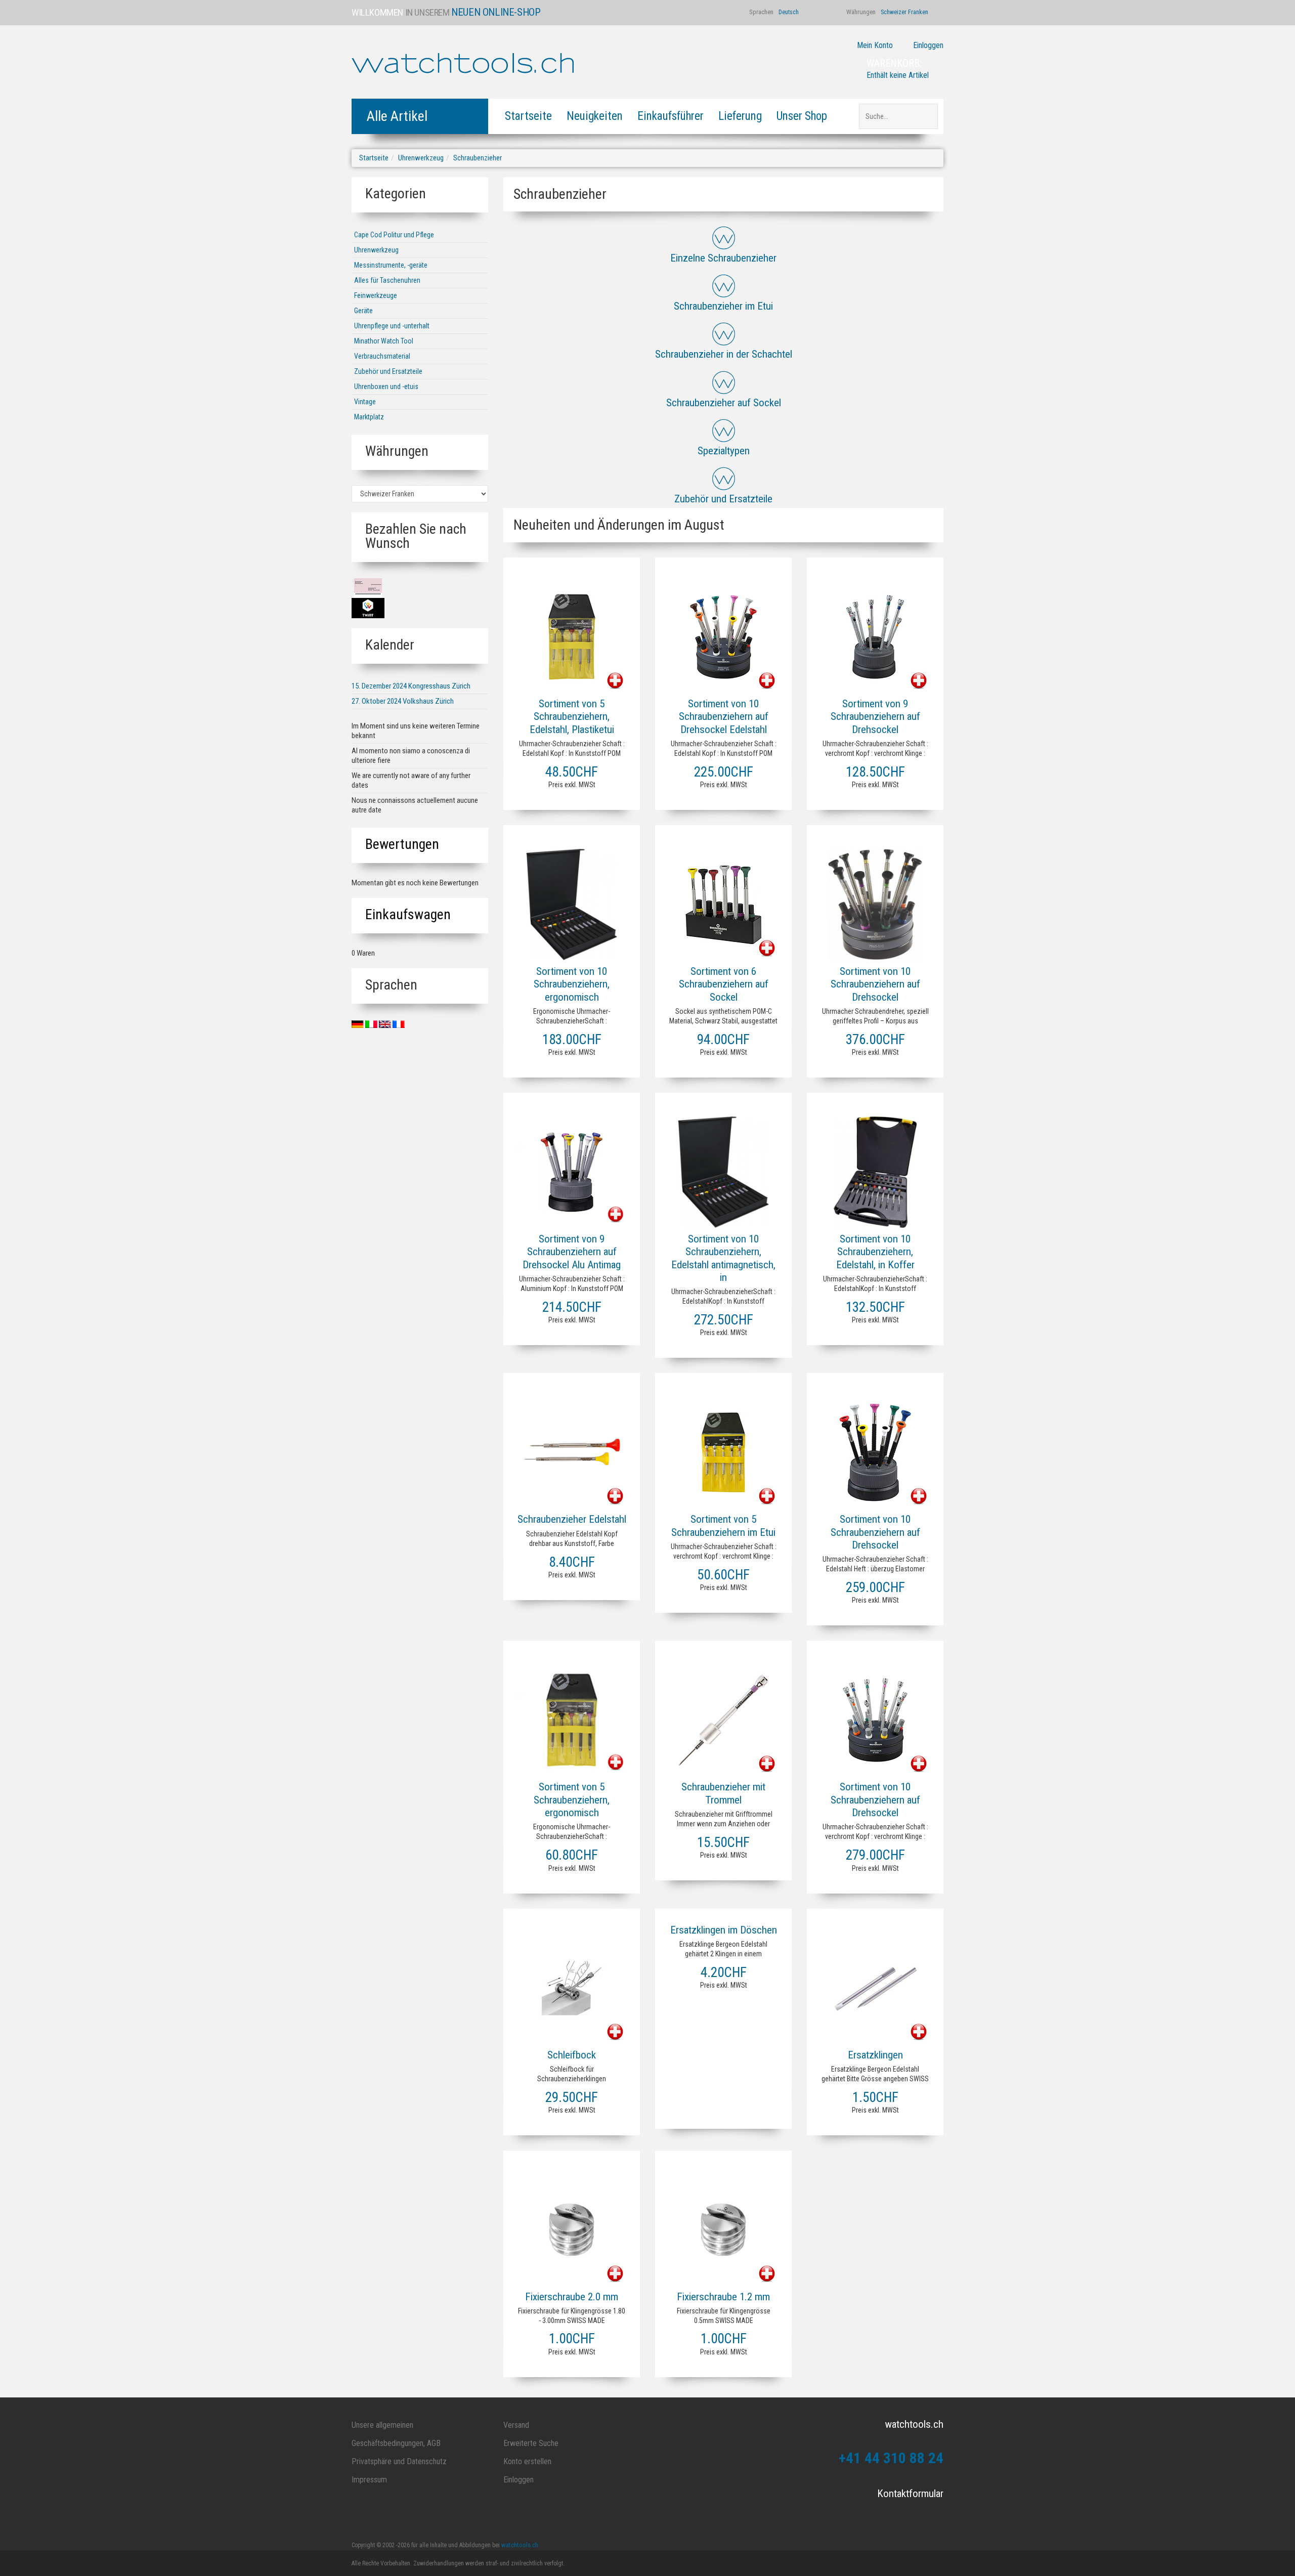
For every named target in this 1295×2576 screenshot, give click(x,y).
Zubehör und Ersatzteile (388, 371)
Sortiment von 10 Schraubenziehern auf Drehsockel (875, 984)
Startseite (528, 116)
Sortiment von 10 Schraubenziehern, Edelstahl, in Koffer (875, 1252)
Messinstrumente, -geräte (391, 265)
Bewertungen (402, 844)
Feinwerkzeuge (376, 295)
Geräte (363, 311)
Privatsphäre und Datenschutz (399, 2461)
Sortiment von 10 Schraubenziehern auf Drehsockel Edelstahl (724, 716)
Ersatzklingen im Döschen (724, 1930)
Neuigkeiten (595, 116)
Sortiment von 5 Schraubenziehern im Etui (723, 1526)
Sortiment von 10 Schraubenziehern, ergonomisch (572, 984)
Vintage (365, 402)
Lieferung (740, 116)
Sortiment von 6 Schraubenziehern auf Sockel (724, 984)
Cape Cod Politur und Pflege (394, 235)
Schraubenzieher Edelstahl (572, 1519)
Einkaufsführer (671, 116)
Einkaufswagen (408, 914)
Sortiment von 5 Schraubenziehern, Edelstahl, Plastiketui (572, 716)
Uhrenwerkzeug (421, 158)
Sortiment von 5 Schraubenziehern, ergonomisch (572, 1799)
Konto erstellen (527, 2461)
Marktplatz (369, 417)
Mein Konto (875, 45)
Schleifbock (572, 2055)
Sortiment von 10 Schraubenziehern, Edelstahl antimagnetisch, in (723, 1258)
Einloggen (928, 45)
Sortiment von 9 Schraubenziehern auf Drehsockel (875, 716)
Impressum (369, 2480)
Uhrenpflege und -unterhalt (392, 326)
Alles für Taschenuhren (387, 280)
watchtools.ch (520, 2545)
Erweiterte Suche (531, 2443)
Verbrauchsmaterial (382, 356)
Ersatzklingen (875, 2055)
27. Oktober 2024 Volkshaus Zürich (403, 701)
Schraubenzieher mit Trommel (723, 1793)
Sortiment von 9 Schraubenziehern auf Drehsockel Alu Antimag (572, 1252)
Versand (516, 2425)
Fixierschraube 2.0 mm (572, 2297)
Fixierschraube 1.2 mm (723, 2297)
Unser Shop (802, 116)
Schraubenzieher (478, 158)
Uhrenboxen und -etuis (386, 387)
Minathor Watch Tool (384, 341)
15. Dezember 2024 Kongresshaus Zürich (411, 686)
